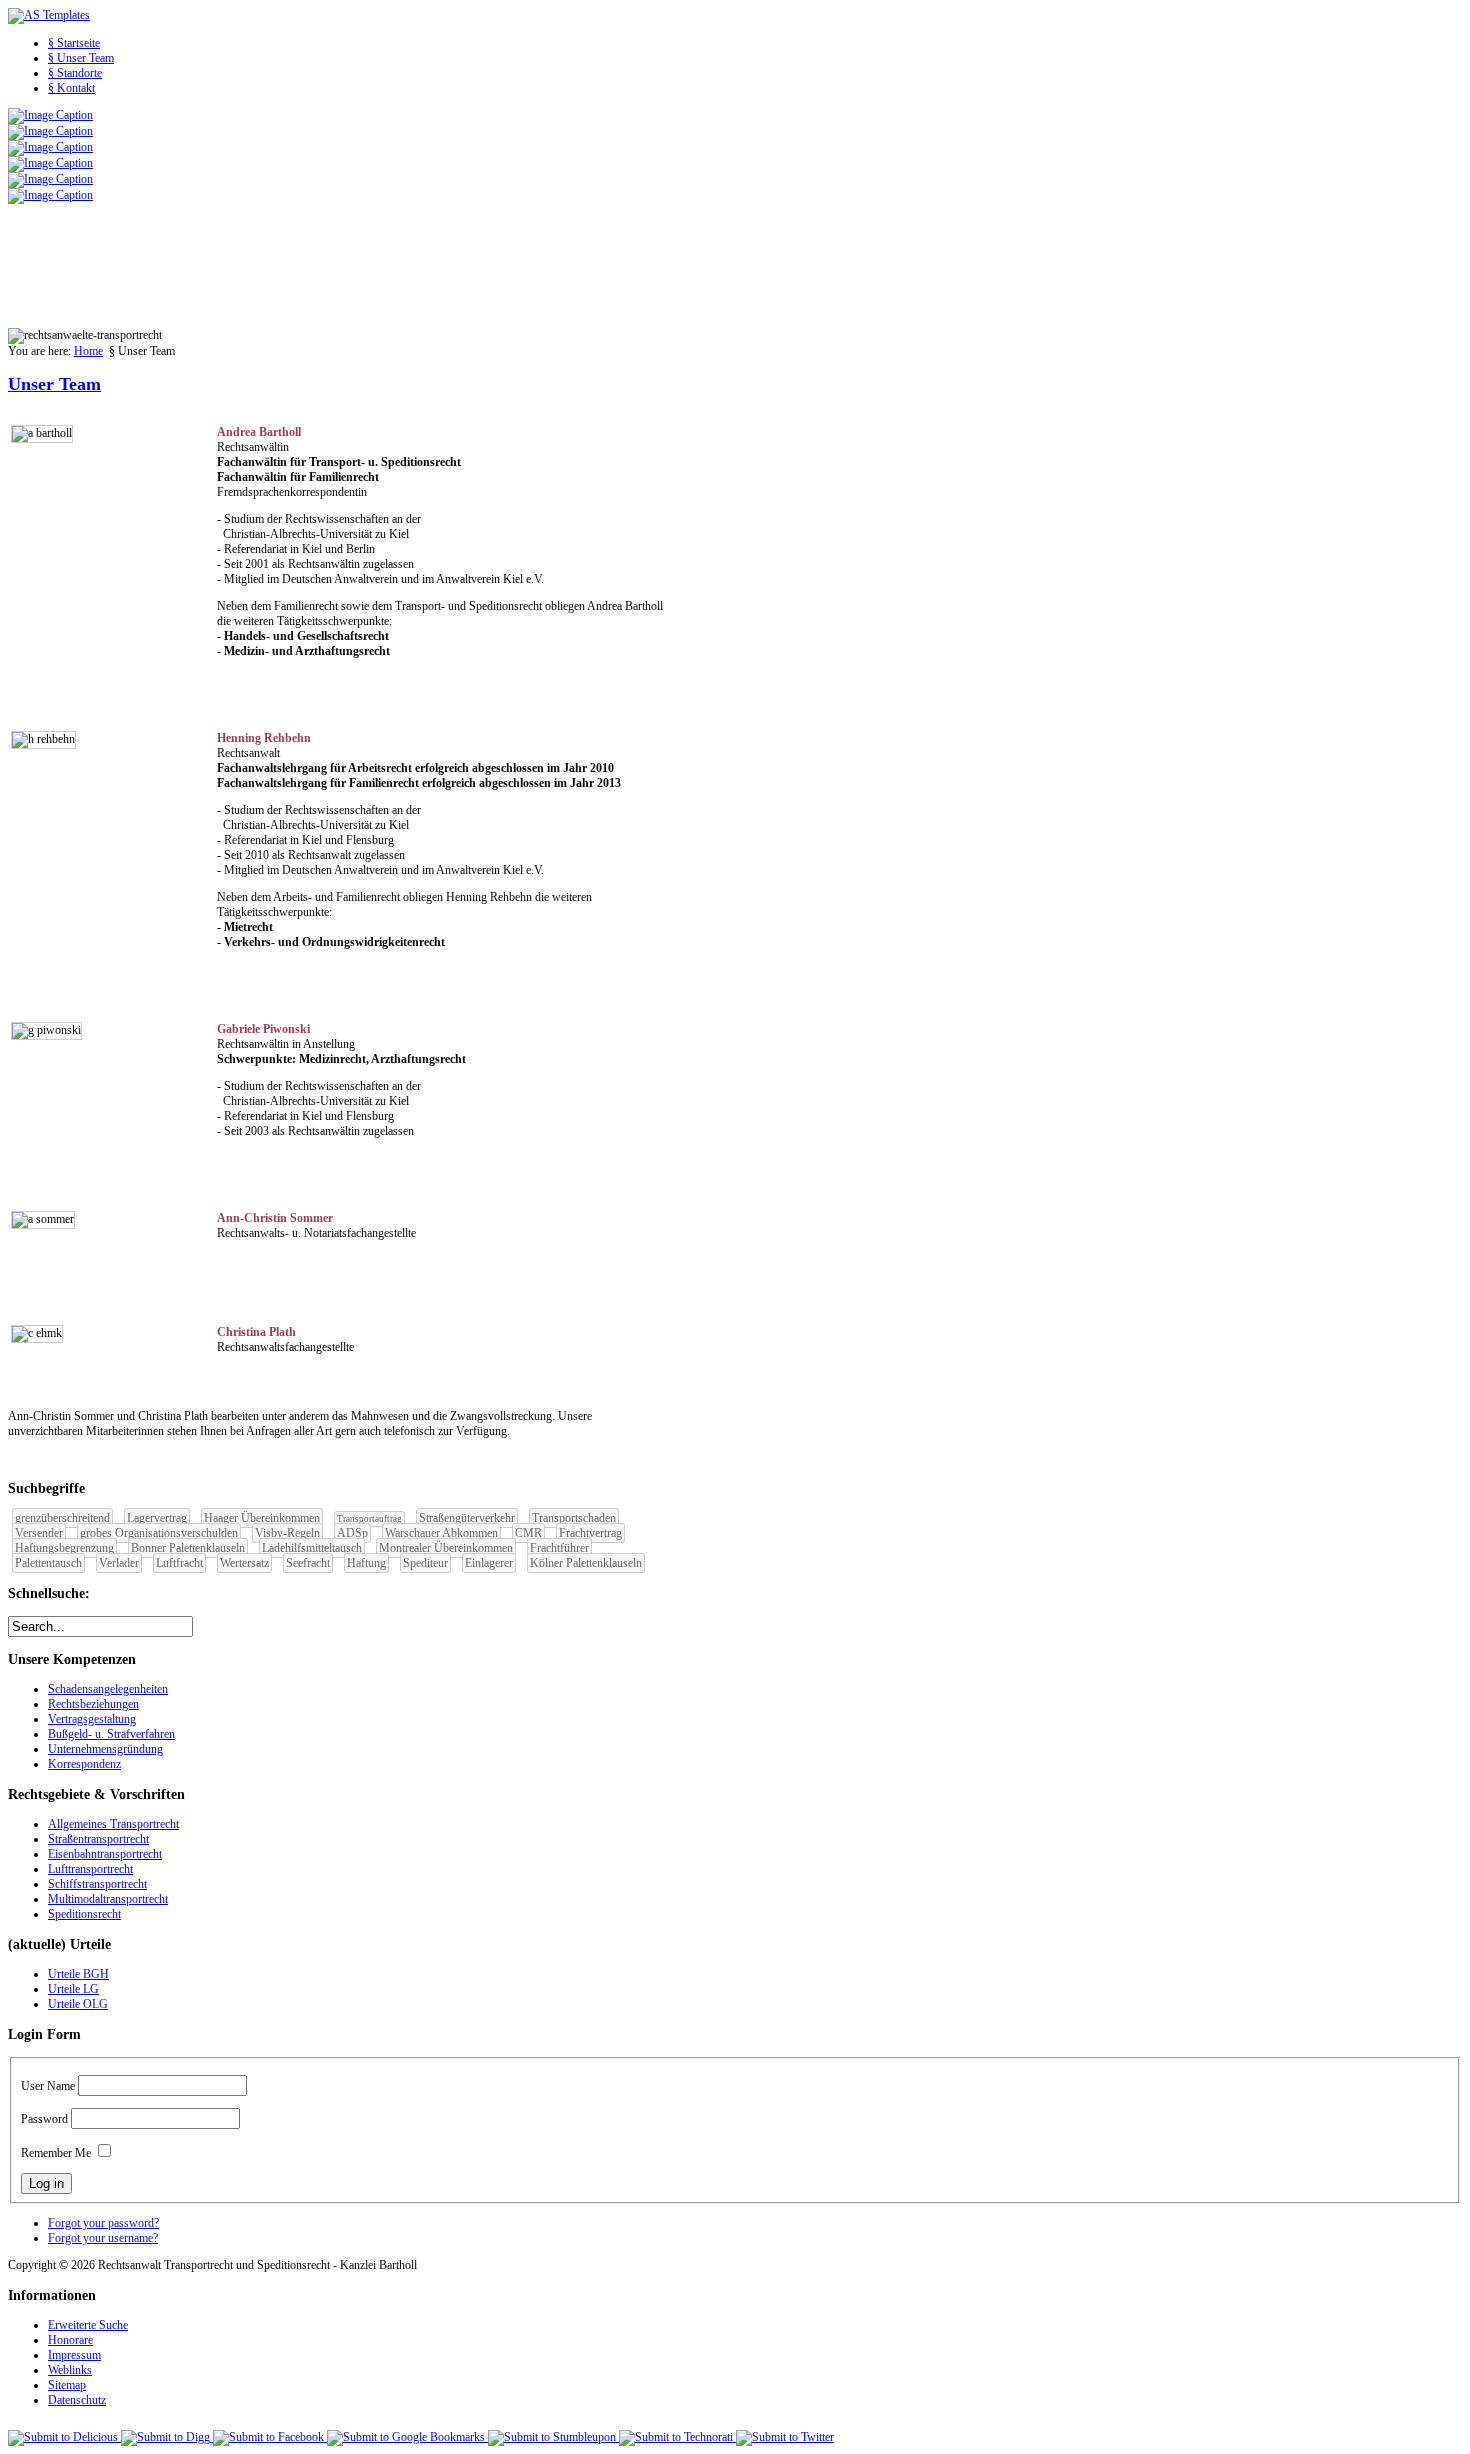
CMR (528, 1533)
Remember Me (56, 2153)
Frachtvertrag (590, 1533)
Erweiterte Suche (88, 2325)
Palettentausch (48, 1563)
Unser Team (54, 384)
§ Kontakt (71, 88)
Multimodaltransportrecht (108, 1899)
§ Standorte (75, 73)
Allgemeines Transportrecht (113, 1824)
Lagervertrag (157, 1518)
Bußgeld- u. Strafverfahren (111, 1734)
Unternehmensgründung (105, 1749)
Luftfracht (179, 1563)
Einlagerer (489, 1563)
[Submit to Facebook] (270, 2437)
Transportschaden (574, 1518)
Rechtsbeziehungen (93, 1704)
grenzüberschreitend (62, 1518)
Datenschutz (77, 2400)
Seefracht (308, 1563)
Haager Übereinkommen (262, 1518)
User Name (48, 2086)
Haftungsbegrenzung (64, 1548)
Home (88, 351)
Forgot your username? (103, 2238)
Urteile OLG (78, 2004)
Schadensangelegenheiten (108, 1689)
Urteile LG (73, 1989)
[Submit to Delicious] (64, 2437)
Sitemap (67, 2385)
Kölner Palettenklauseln (586, 1563)
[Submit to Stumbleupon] (553, 2437)
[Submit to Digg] (167, 2437)
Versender (39, 1533)
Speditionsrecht (84, 1914)
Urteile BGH (78, 1974)
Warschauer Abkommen (441, 1533)
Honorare (70, 2340)
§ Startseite (74, 43)
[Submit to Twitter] (785, 2437)
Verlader (119, 1563)
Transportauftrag (369, 1519)
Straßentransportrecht (98, 1839)
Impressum (74, 2355)
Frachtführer (559, 1548)
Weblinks (70, 2370)
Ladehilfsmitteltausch (312, 1548)
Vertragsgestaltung (92, 1719)
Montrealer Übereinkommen (446, 1548)
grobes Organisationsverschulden (159, 1533)
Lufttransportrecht (90, 1869)
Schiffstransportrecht (97, 1884)
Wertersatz (244, 1563)
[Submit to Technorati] (677, 2437)
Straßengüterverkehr (467, 1518)
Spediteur (425, 1563)
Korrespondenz (84, 1764)
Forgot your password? (103, 2223)
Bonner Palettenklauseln (188, 1548)
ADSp (352, 1533)
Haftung (366, 1563)
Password (44, 2119)
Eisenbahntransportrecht (105, 1854)
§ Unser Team (81, 58)
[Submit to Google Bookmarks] (407, 2437)
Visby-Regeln (287, 1533)
